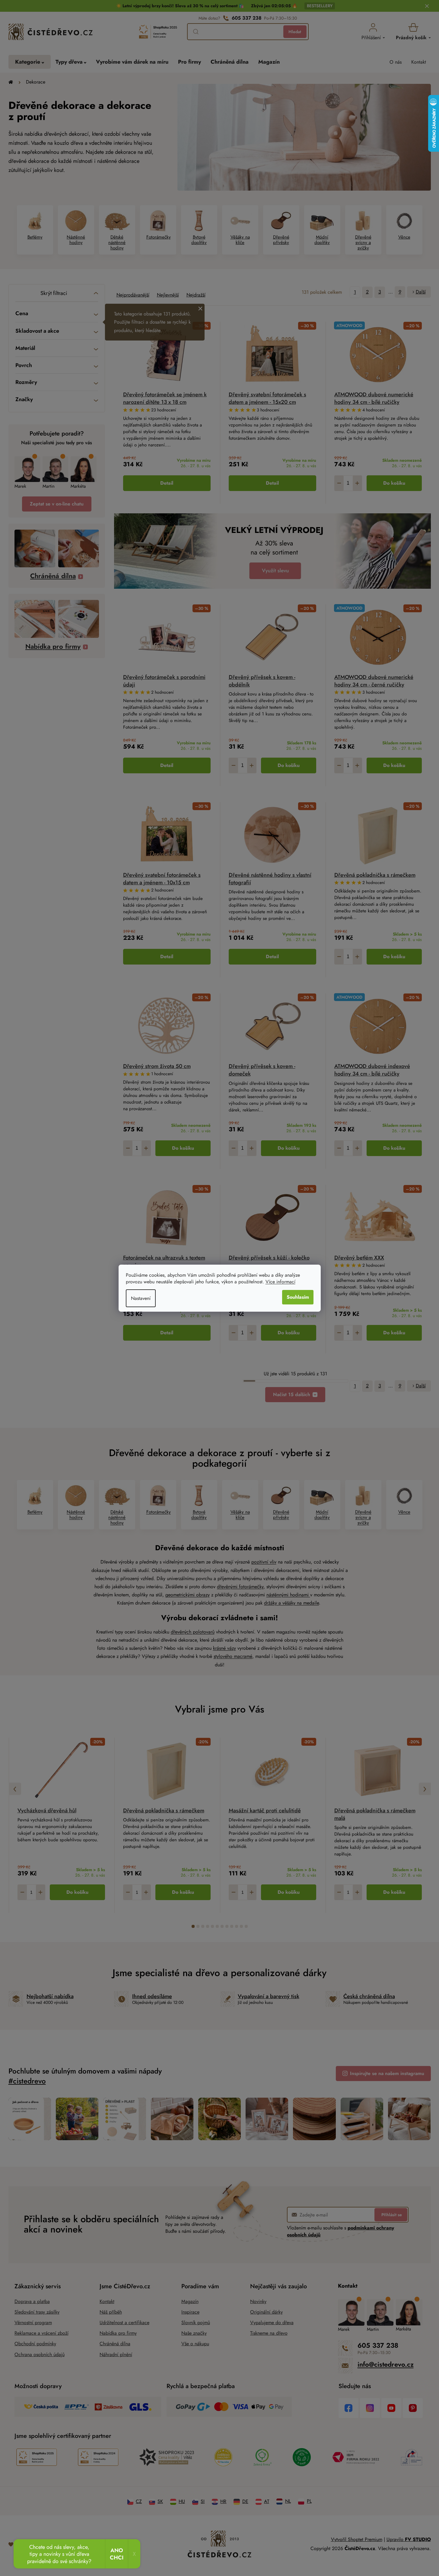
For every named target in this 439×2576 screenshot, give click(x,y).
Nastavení (141, 1298)
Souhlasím (298, 1297)
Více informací (280, 1282)
